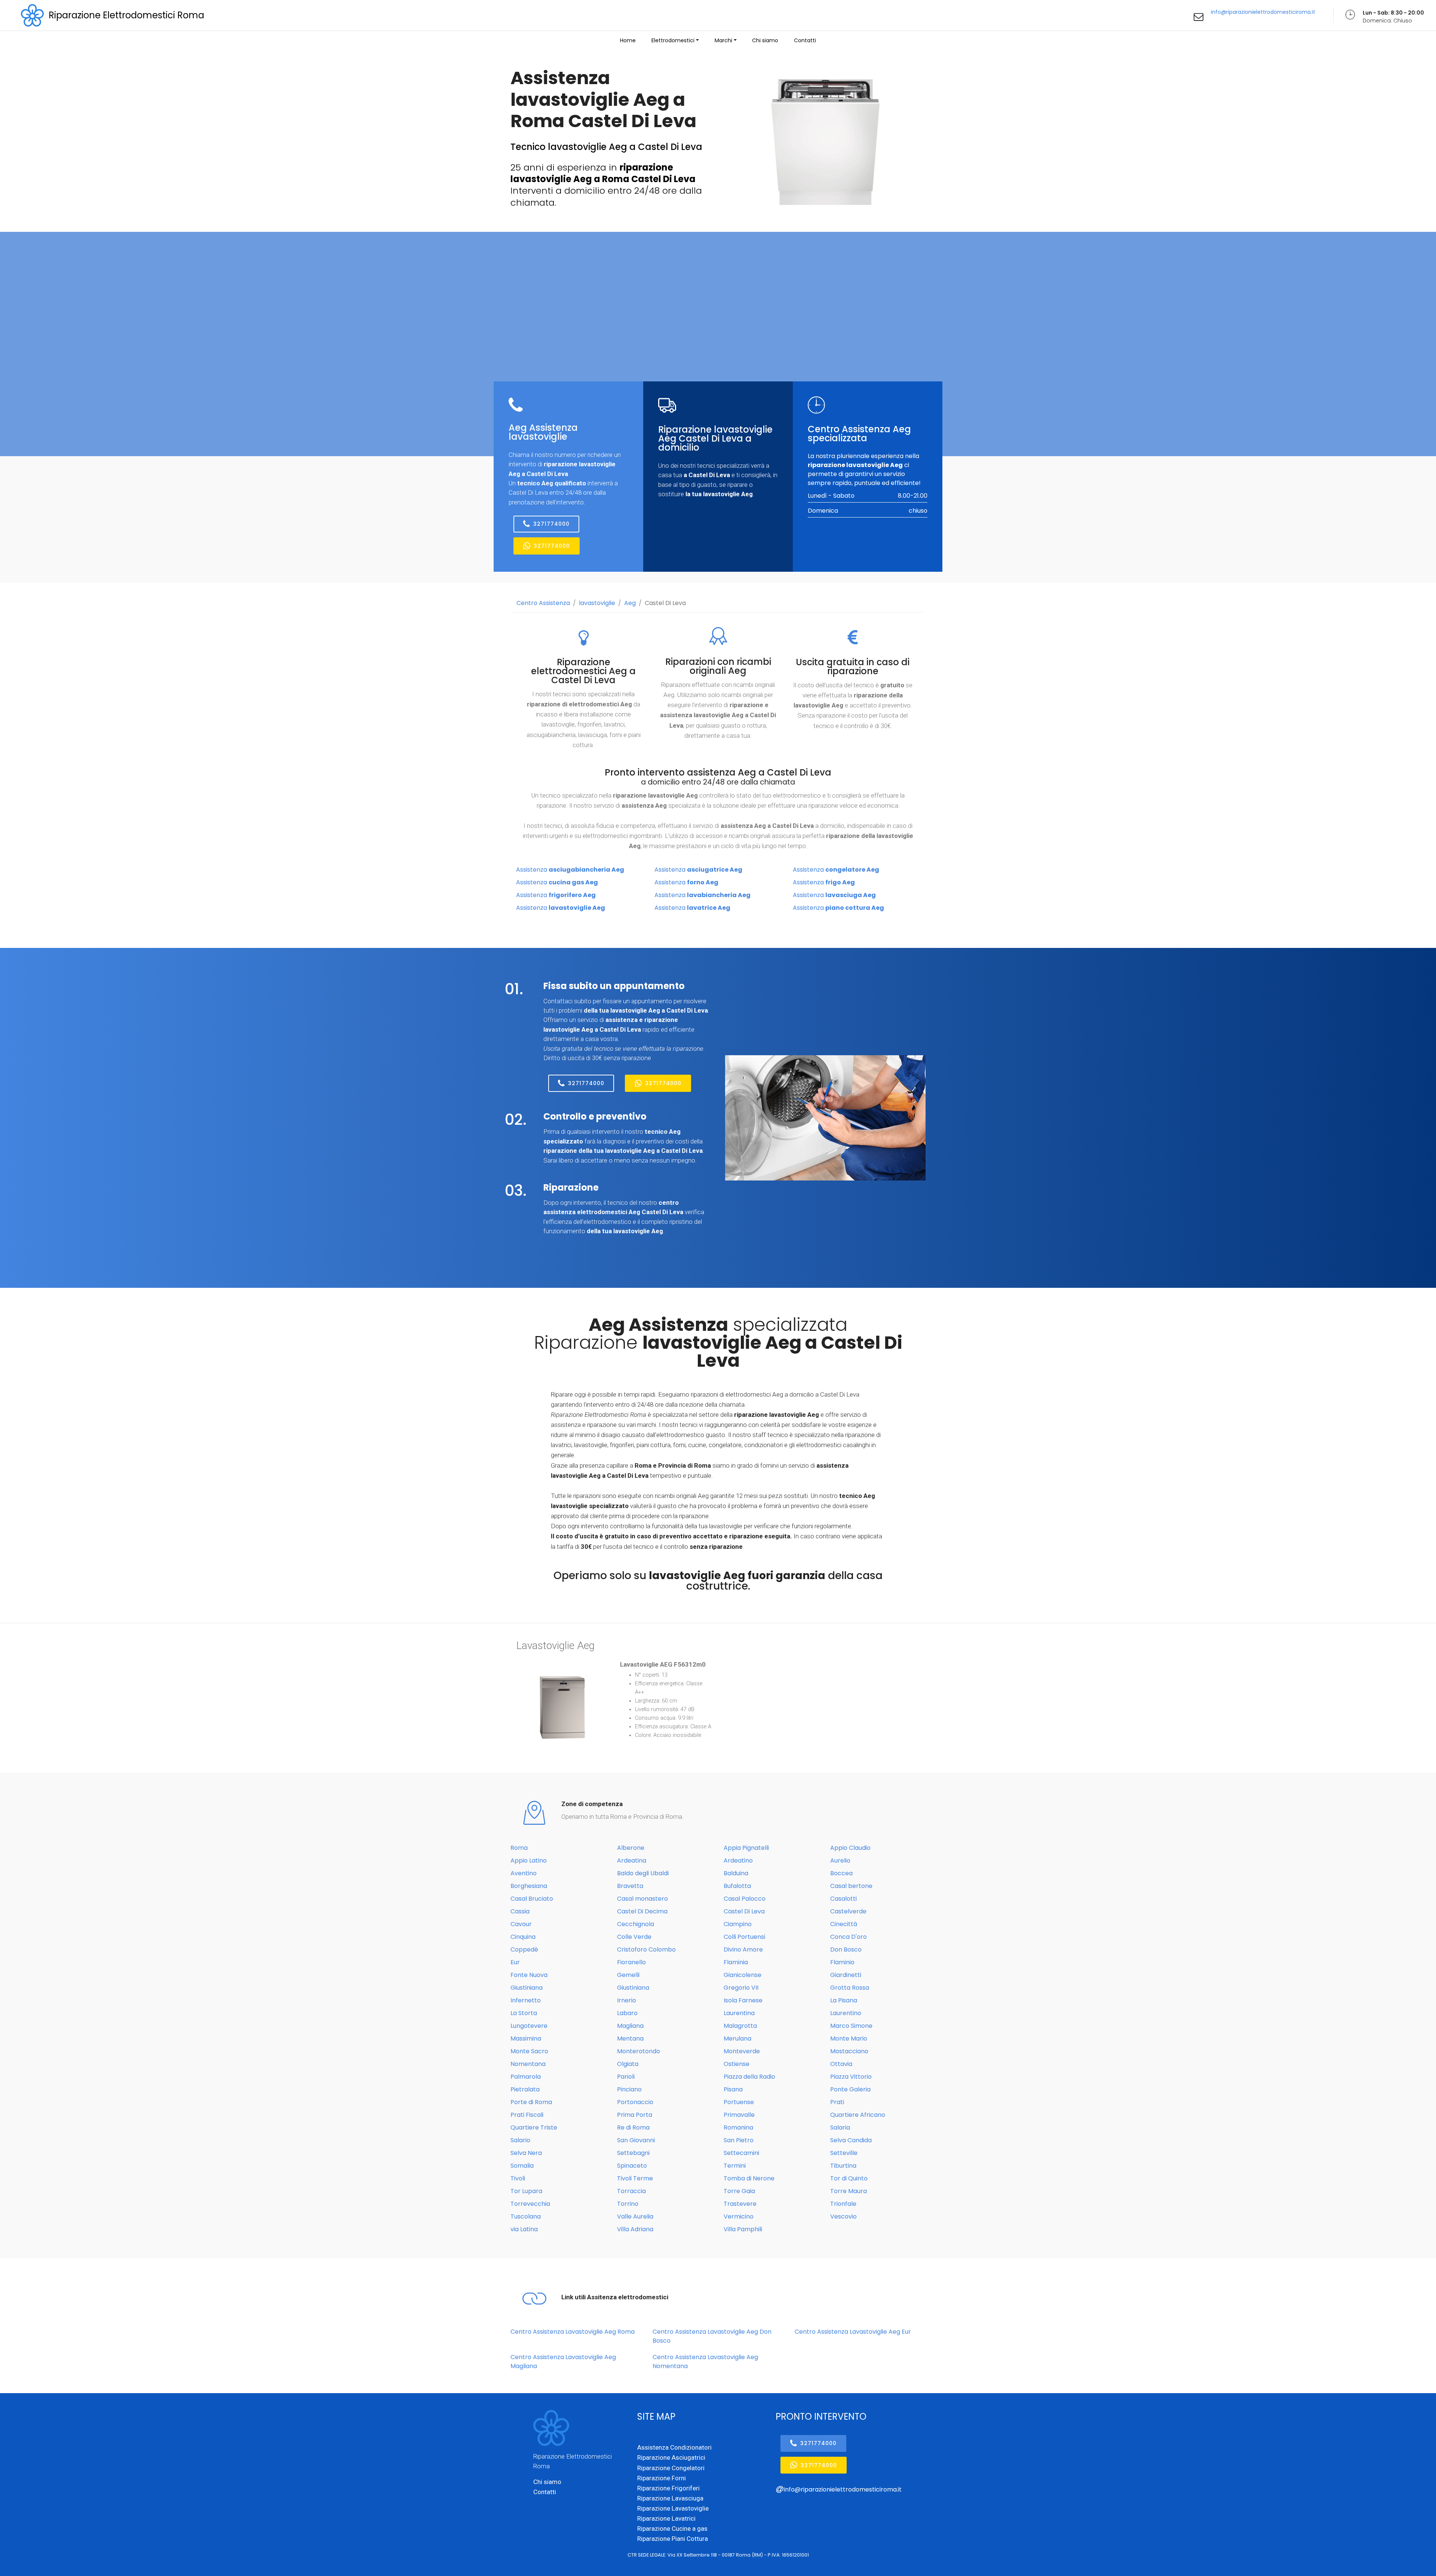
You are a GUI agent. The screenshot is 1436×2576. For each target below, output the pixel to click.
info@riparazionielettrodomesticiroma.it (1263, 12)
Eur (515, 1962)
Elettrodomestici (673, 40)
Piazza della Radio (749, 2077)
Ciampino (738, 1924)
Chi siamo (765, 40)
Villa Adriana (635, 2229)
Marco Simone (851, 2026)
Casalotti (843, 1899)
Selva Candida (851, 2140)
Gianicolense (742, 1975)
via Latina (524, 2229)
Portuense (739, 2102)
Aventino (524, 1873)
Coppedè (524, 1949)
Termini (735, 2166)
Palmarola (526, 2077)
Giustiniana (527, 1988)
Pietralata (525, 2089)
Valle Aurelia (635, 2216)
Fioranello (631, 1962)
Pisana (733, 2089)
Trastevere (740, 2204)
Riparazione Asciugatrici (671, 2457)
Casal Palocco (745, 1899)
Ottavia (841, 2064)
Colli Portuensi (744, 1937)
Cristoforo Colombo (646, 1949)
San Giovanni (636, 2140)
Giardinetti (846, 1975)
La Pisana (844, 2000)
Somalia (522, 2166)
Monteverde (742, 2051)
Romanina (738, 2127)
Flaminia (736, 1962)
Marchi (723, 40)
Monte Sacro (529, 2051)
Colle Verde (634, 1937)
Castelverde (848, 1911)
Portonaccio (635, 2102)
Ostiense (737, 2064)
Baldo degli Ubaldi (643, 1873)
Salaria (840, 2127)
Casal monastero (642, 1899)
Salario (520, 2140)
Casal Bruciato (532, 1899)
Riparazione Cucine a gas (672, 2529)
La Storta (524, 2013)
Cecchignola (636, 1924)
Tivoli (518, 2178)
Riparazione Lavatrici (666, 2518)
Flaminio (842, 1962)
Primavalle (739, 2115)
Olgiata (628, 2064)
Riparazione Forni (662, 2478)
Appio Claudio (850, 1848)
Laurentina (739, 2013)
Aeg (630, 603)
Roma (519, 1848)
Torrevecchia (530, 2204)
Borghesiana (529, 1886)
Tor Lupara (526, 2191)
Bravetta (630, 1886)
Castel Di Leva (665, 603)
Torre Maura (849, 2191)
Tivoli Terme (635, 2178)
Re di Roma (633, 2127)
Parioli (626, 2077)
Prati (837, 2102)
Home (628, 40)
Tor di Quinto (849, 2178)
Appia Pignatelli (746, 1848)
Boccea (841, 1873)
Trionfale (843, 2204)
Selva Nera (526, 2153)
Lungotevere (529, 2026)
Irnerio (627, 2000)
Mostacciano (849, 2051)
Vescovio (843, 2216)
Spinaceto (632, 2166)
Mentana (630, 2038)
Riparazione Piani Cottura (673, 2539)
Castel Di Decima (642, 1911)
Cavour (521, 1924)
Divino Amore (743, 1949)
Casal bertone (851, 1886)
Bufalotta (737, 1886)
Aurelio (840, 1860)
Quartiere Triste (534, 2127)
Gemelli (628, 1975)
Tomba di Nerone (749, 2178)
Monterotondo (639, 2051)
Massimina (526, 2038)
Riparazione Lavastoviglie (673, 2508)
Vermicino (739, 2216)
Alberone (631, 1848)
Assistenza (570, 870)
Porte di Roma (531, 2102)
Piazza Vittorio (851, 2077)
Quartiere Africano (858, 2115)
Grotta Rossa (850, 1988)
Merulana (737, 2038)
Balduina (736, 1873)
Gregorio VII (741, 1988)
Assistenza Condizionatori (674, 2447)
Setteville (844, 2153)
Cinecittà (844, 1924)
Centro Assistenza (543, 603)
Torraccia (631, 2191)
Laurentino (846, 2013)
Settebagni (633, 2153)
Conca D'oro (849, 1937)
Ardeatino (738, 1860)
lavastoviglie (597, 603)
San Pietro (739, 2140)
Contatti (805, 40)
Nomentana (528, 2064)
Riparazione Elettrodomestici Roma (126, 15)
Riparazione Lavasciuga (670, 2498)
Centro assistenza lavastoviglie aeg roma (573, 2332)
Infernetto (526, 2000)
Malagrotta (740, 2026)
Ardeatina (632, 1860)
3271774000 (551, 524)
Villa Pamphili (743, 2229)
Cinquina (523, 1937)
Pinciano (629, 2089)
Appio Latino (529, 1860)
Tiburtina (843, 2166)
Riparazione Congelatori (671, 2468)
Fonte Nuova (529, 1975)
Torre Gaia (739, 2191)
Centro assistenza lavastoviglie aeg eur (853, 2332)
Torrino (628, 2204)
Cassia (520, 1911)
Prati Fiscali (527, 2115)
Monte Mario (849, 2038)
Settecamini (741, 2153)
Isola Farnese (743, 2000)
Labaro (627, 2013)
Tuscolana (526, 2216)
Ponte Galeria (850, 2089)
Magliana (630, 2026)
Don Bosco (846, 1949)
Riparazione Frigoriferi (668, 2488)
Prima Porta (635, 2115)
